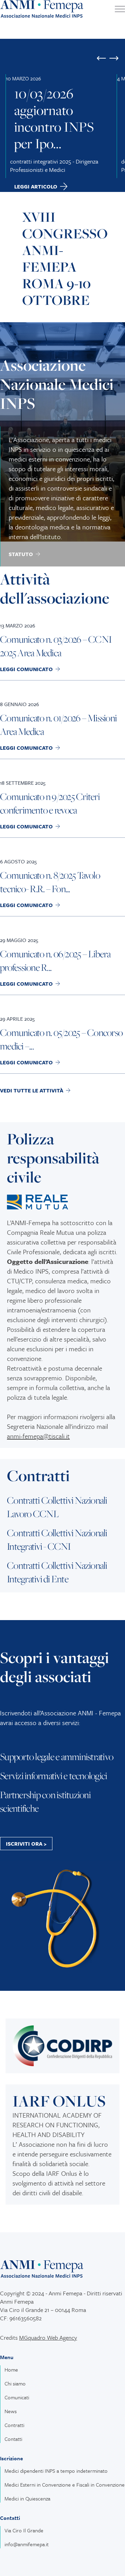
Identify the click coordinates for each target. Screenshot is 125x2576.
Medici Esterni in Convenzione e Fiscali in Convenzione (65, 2485)
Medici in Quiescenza (27, 2498)
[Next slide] (114, 58)
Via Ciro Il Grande (24, 2530)
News (11, 2411)
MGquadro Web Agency (48, 2337)
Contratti (14, 2425)
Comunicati (17, 2397)
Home (11, 2370)
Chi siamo (15, 2383)
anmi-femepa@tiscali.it (38, 1436)
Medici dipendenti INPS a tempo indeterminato (56, 2471)
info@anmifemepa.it (27, 2544)
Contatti (13, 2439)
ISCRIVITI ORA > (26, 1844)
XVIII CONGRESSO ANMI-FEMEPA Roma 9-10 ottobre (65, 258)
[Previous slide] (101, 58)
